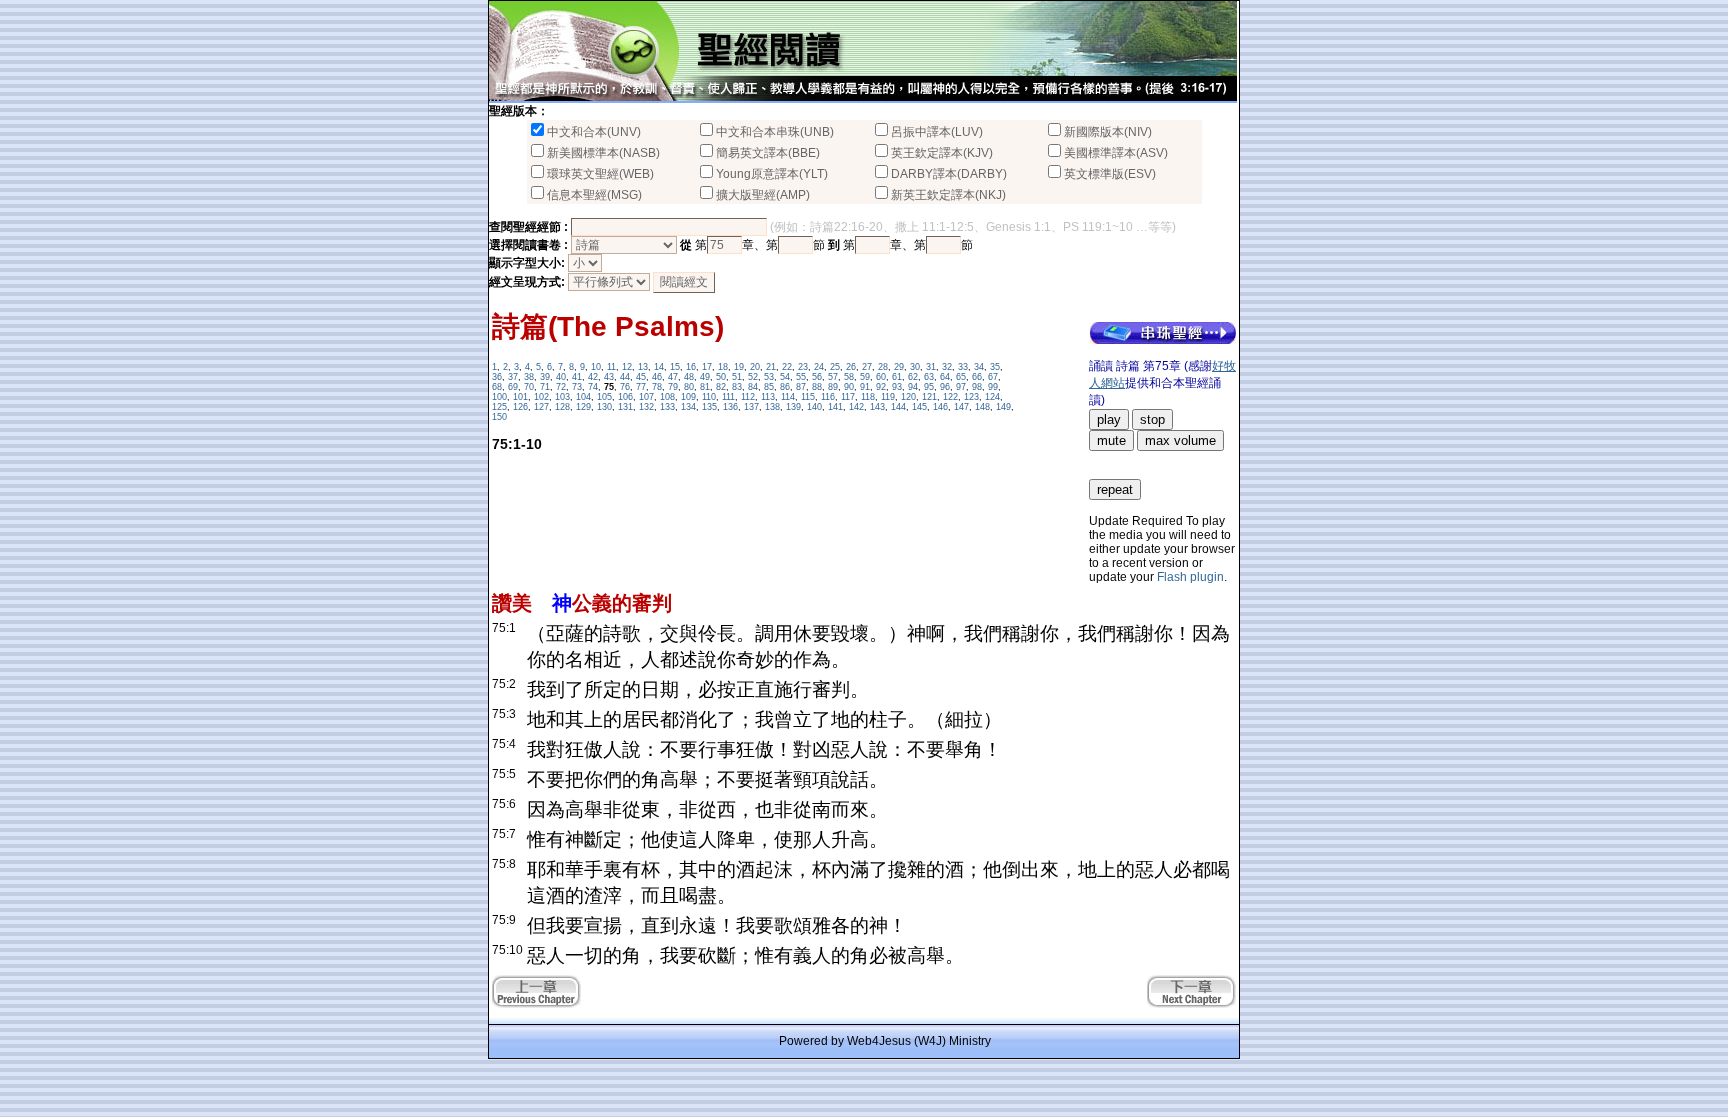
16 (691, 367)
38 (529, 377)
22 (787, 367)
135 (709, 407)
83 (737, 387)
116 (828, 397)
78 (657, 387)
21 (771, 367)
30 (915, 367)
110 (709, 397)
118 (868, 397)
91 (865, 387)
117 (848, 397)
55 (801, 377)
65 (961, 377)
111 (728, 397)
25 (835, 367)
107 (646, 397)
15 (675, 367)
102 (541, 397)
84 (753, 387)
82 (721, 387)
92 (881, 387)
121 (929, 397)
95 (929, 387)
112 (748, 397)
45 (641, 377)
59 (865, 377)
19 (739, 367)
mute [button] (1111, 440)
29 (899, 367)
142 (856, 407)
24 (819, 367)
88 (817, 387)
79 (673, 387)
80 (689, 387)
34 (979, 367)
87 (801, 387)
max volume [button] (1180, 440)
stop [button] (1152, 419)
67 (993, 377)
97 (961, 387)
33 (963, 367)
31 (931, 367)
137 (751, 407)
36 (497, 377)
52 (753, 377)
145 (919, 407)
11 (611, 367)
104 (583, 397)
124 (992, 397)
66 (977, 377)
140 (814, 407)
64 (945, 377)
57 (833, 377)
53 (769, 377)
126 (520, 407)
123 (971, 397)
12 (627, 367)
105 (604, 397)
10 (596, 367)
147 (961, 407)
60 (881, 377)
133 (667, 407)
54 (785, 377)
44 (625, 377)
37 (513, 377)
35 (995, 367)
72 (561, 387)
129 (583, 407)
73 (577, 387)
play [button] (1109, 419)
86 (785, 387)
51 (737, 377)
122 (950, 397)
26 (851, 367)
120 (908, 397)
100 (499, 397)
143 (877, 407)
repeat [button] (1115, 489)
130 (604, 407)
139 (793, 407)
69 (513, 387)
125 (499, 407)
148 (982, 407)
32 (947, 367)
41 (577, 377)
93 (897, 387)
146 (940, 407)
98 (977, 387)
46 (657, 377)
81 (705, 387)
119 (888, 397)
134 (688, 407)
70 (529, 387)
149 (1003, 407)
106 (625, 397)
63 (929, 377)
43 (609, 377)
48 (689, 377)
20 (755, 367)
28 (883, 367)
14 (659, 367)
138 (772, 407)
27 (867, 367)
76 (625, 387)
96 (945, 387)
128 (562, 407)
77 (641, 387)
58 (849, 377)
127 (541, 407)
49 (705, 377)
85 (769, 387)
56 (817, 377)
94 (913, 387)
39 (545, 377)
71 (545, 387)
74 (593, 387)
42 (593, 377)
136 (730, 407)
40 (561, 377)
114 (788, 397)
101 (520, 397)
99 (993, 387)
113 (768, 397)
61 (897, 377)
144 (898, 407)
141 (835, 407)
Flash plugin (1190, 577)
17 (707, 367)
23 (803, 367)
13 (643, 367)
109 (688, 397)
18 (723, 367)
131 (625, 407)
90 (849, 387)
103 (562, 397)
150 (499, 417)
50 (721, 377)
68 (497, 387)
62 (913, 377)
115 (808, 397)
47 (673, 377)
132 (646, 407)
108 (667, 397)
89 (833, 387)
